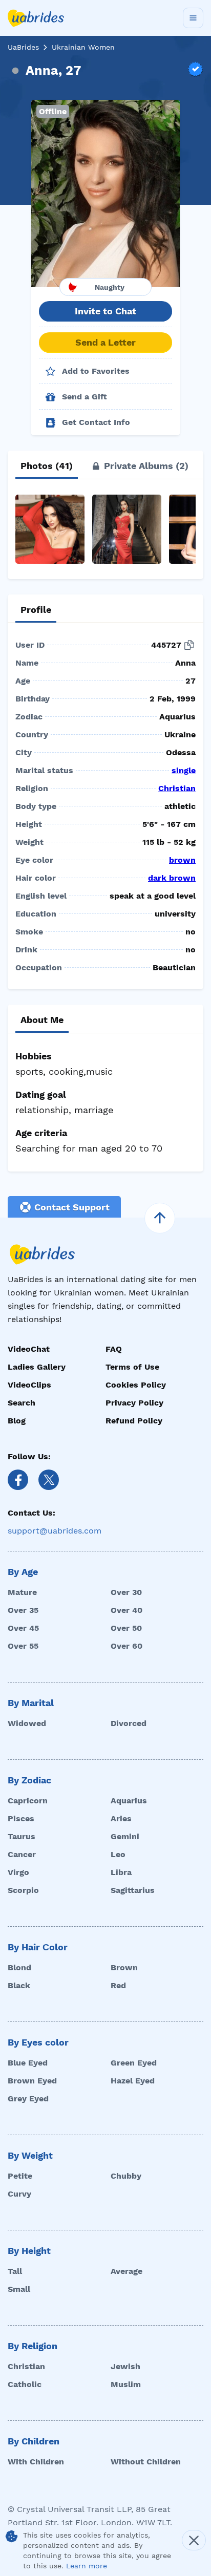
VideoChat (29, 1349)
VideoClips (29, 1385)
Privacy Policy (134, 1403)
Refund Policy (134, 1421)
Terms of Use (132, 1367)
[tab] (47, 466)
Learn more (87, 2566)
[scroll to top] (160, 1218)
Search (22, 1403)
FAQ (114, 1349)
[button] (105, 193)
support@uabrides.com (55, 1531)
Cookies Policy (136, 1385)
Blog (17, 1421)
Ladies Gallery (37, 1367)
